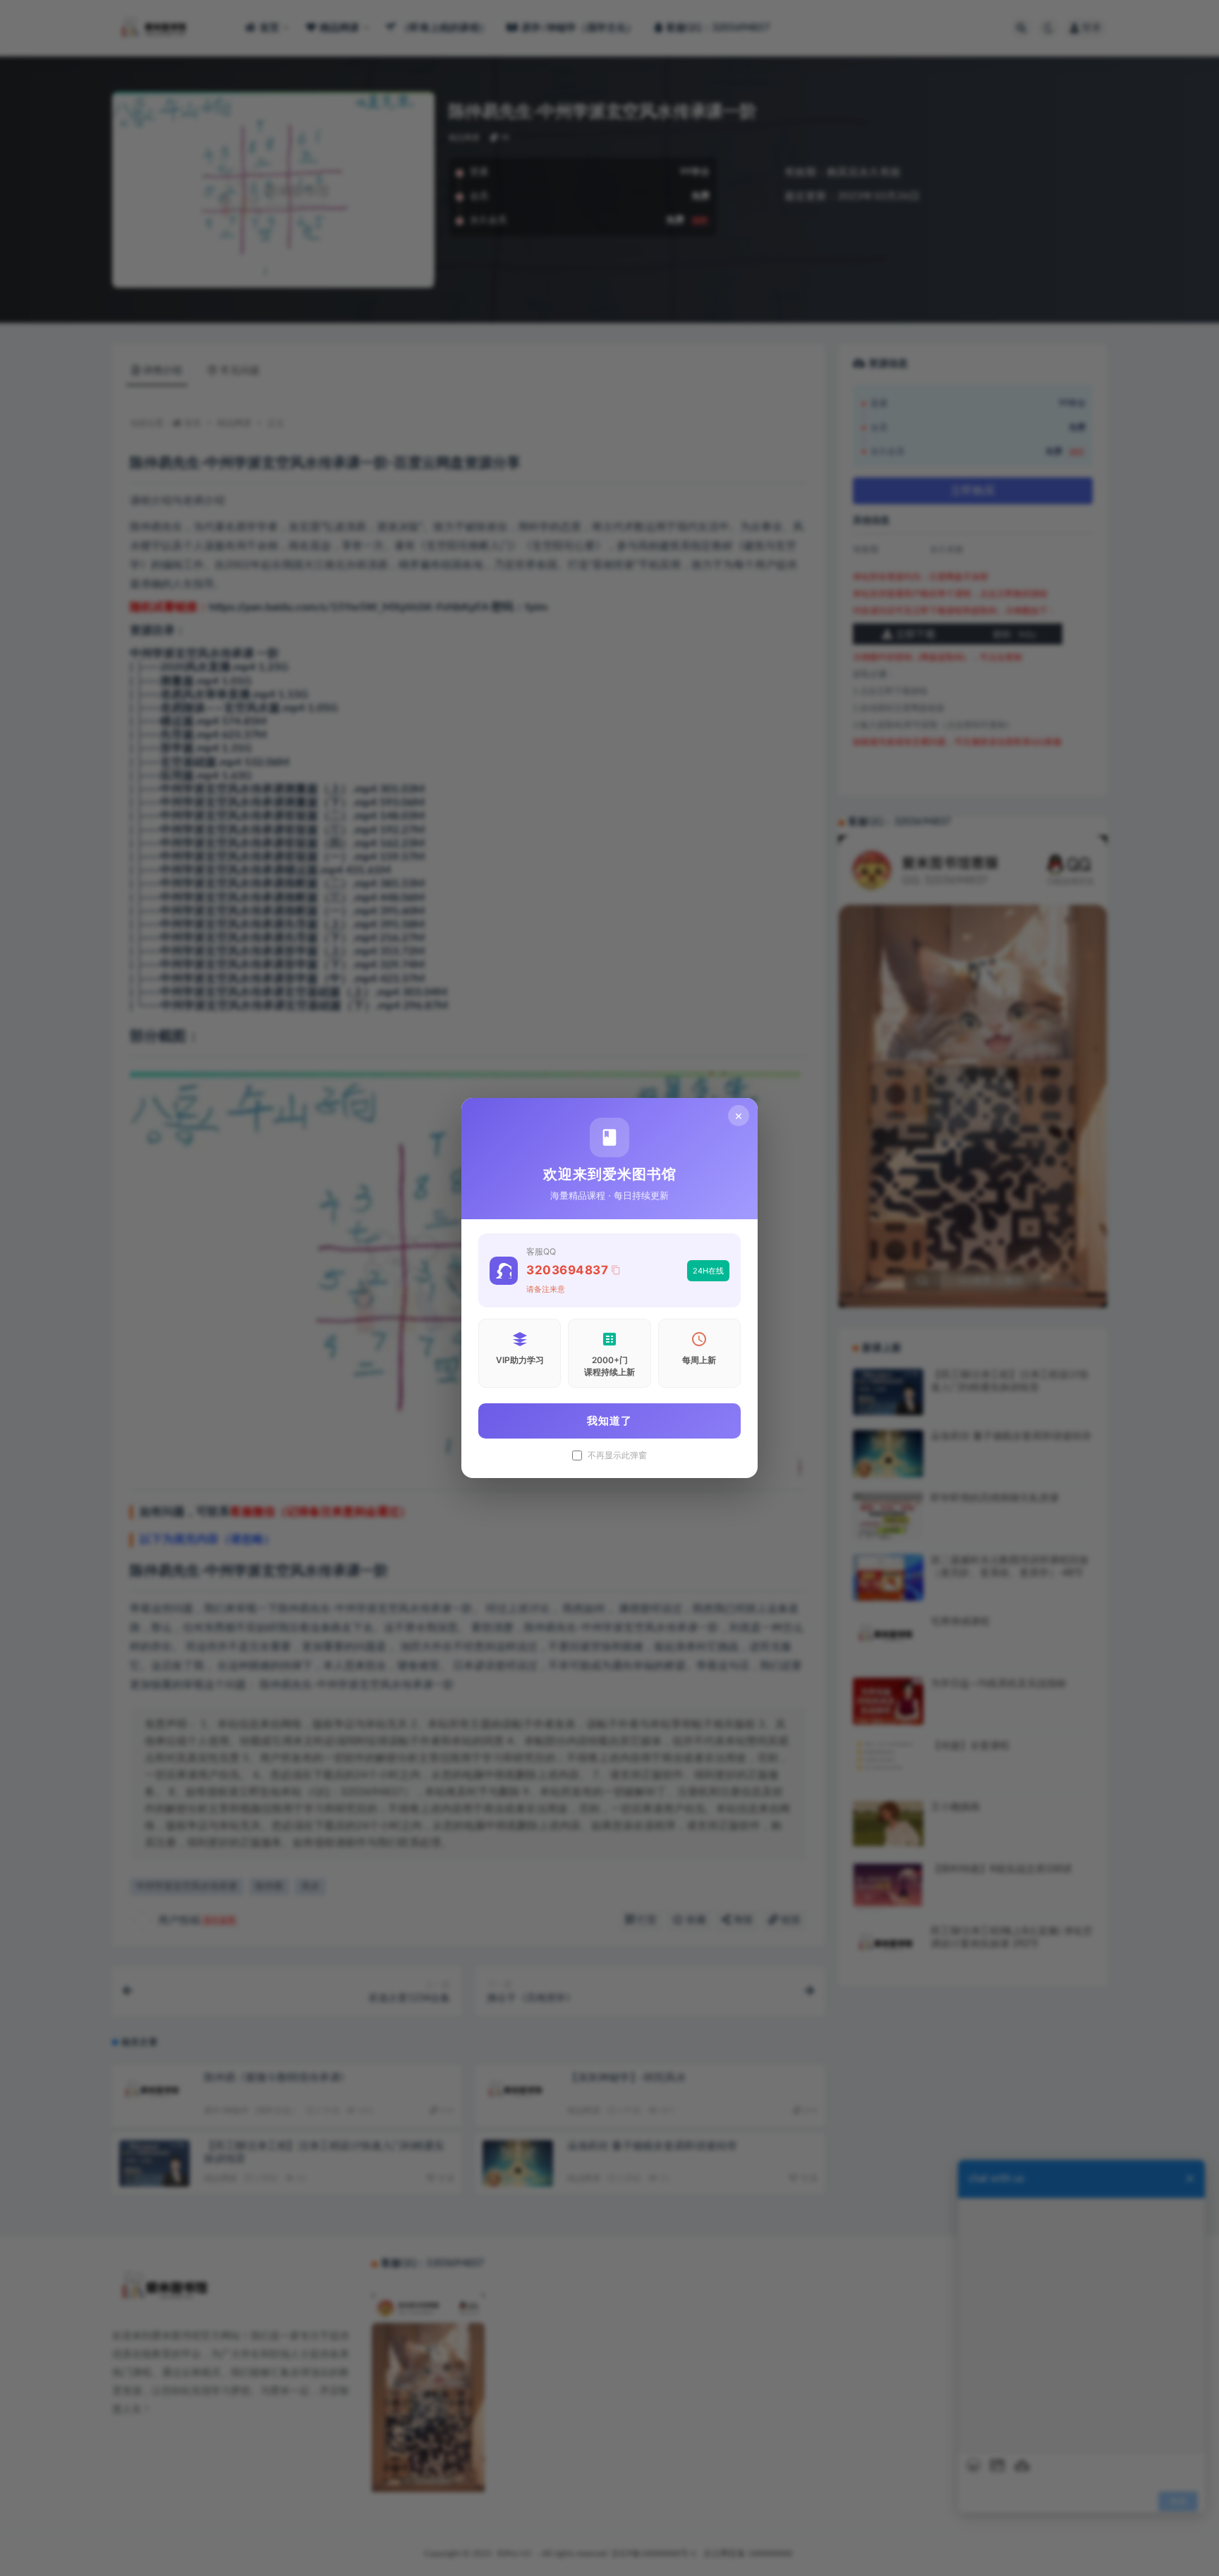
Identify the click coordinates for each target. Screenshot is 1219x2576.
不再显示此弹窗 (617, 1455)
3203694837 (567, 1270)
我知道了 (609, 1421)
